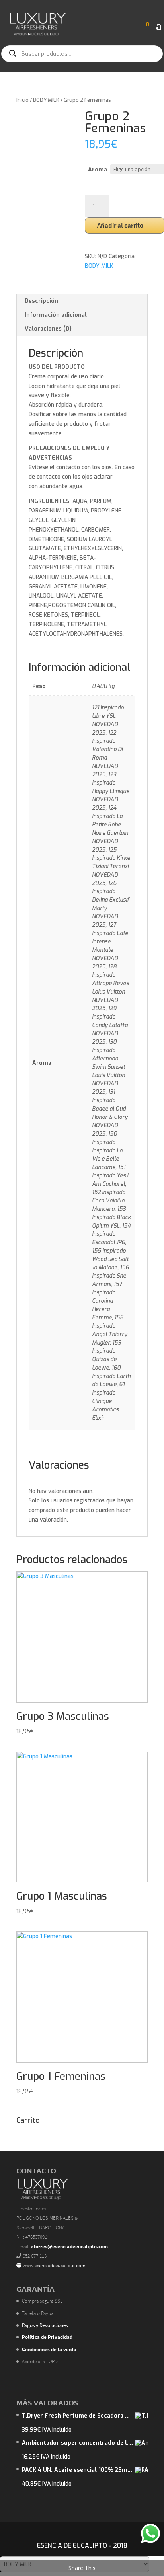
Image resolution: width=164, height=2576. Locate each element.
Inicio (22, 100)
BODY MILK (46, 100)
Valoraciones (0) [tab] (48, 329)
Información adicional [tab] (56, 315)
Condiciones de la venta (49, 2349)
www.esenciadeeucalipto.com (54, 2265)
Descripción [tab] (41, 301)
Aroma (98, 170)
